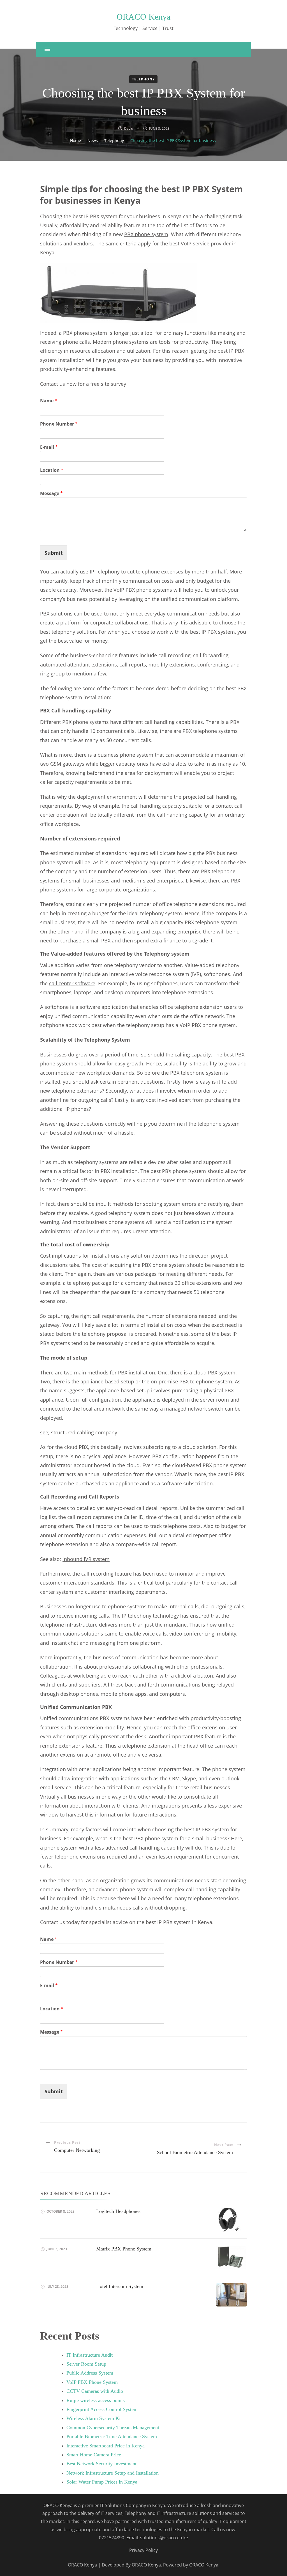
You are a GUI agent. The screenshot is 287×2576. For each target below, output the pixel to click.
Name (49, 401)
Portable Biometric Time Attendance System (112, 2436)
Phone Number (59, 424)
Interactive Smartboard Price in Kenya (106, 2446)
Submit (54, 553)
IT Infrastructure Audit (90, 2355)
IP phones (77, 1109)
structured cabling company (84, 1432)
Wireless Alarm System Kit (94, 2418)
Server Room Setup (86, 2364)
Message (51, 493)
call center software (72, 983)
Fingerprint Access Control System (102, 2409)
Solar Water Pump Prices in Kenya (102, 2482)
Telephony (143, 79)
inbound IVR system (86, 1559)
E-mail (49, 447)
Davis (129, 128)
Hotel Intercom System (120, 2286)
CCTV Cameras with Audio (95, 2391)
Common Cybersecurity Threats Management (113, 2428)
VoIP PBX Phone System (92, 2382)
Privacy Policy (143, 2550)
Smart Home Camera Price (94, 2455)
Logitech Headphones (118, 2211)
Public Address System (90, 2373)
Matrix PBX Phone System (124, 2249)
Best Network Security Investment (101, 2464)
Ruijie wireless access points (96, 2400)
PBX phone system (146, 234)
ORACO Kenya (143, 17)
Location (52, 470)
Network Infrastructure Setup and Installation (113, 2473)
